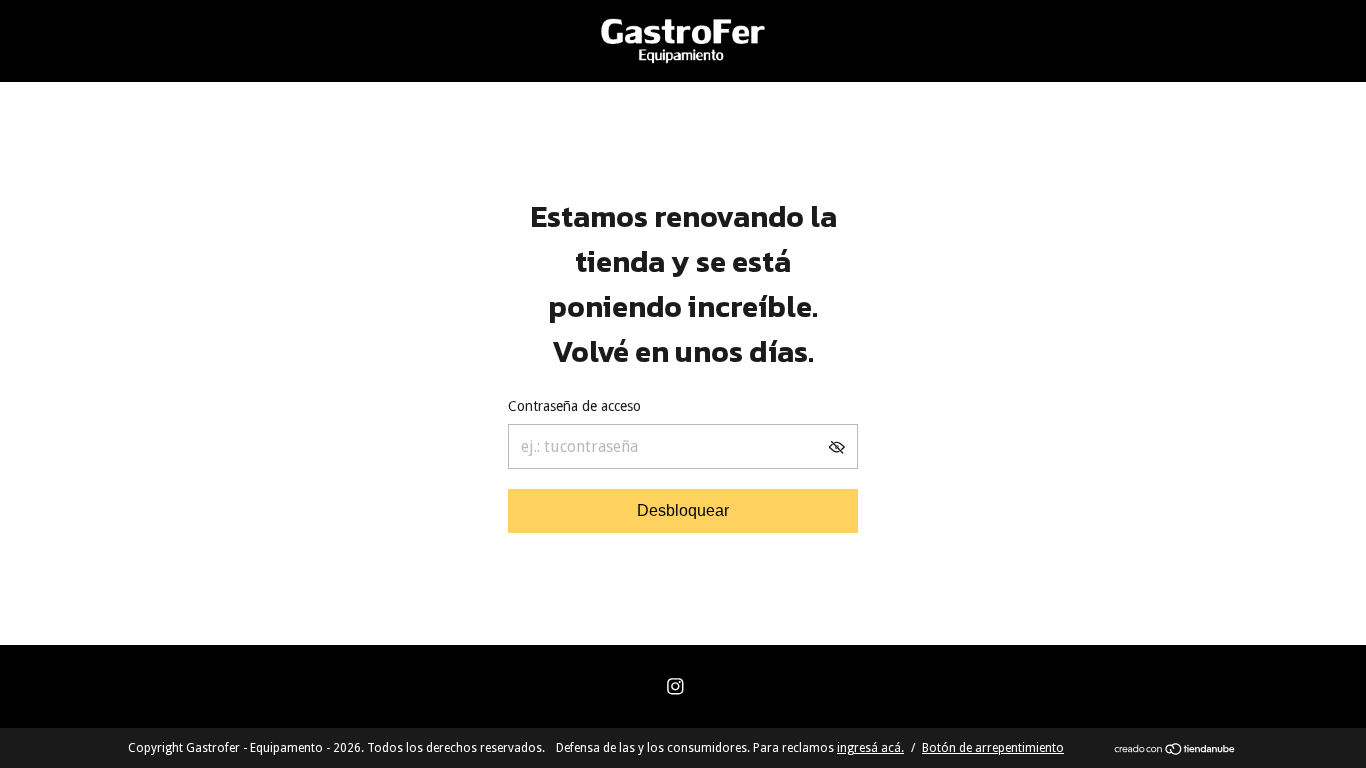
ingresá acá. (870, 748)
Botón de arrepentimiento (993, 748)
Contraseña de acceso (574, 406)
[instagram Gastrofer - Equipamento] (675, 686)
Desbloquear (683, 510)
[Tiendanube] (1175, 750)
